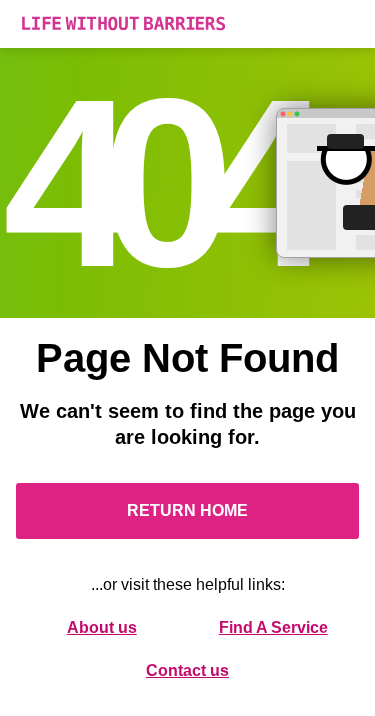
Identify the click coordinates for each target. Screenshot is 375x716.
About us (102, 627)
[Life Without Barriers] (187, 24)
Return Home (187, 510)
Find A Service (273, 627)
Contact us (187, 670)
